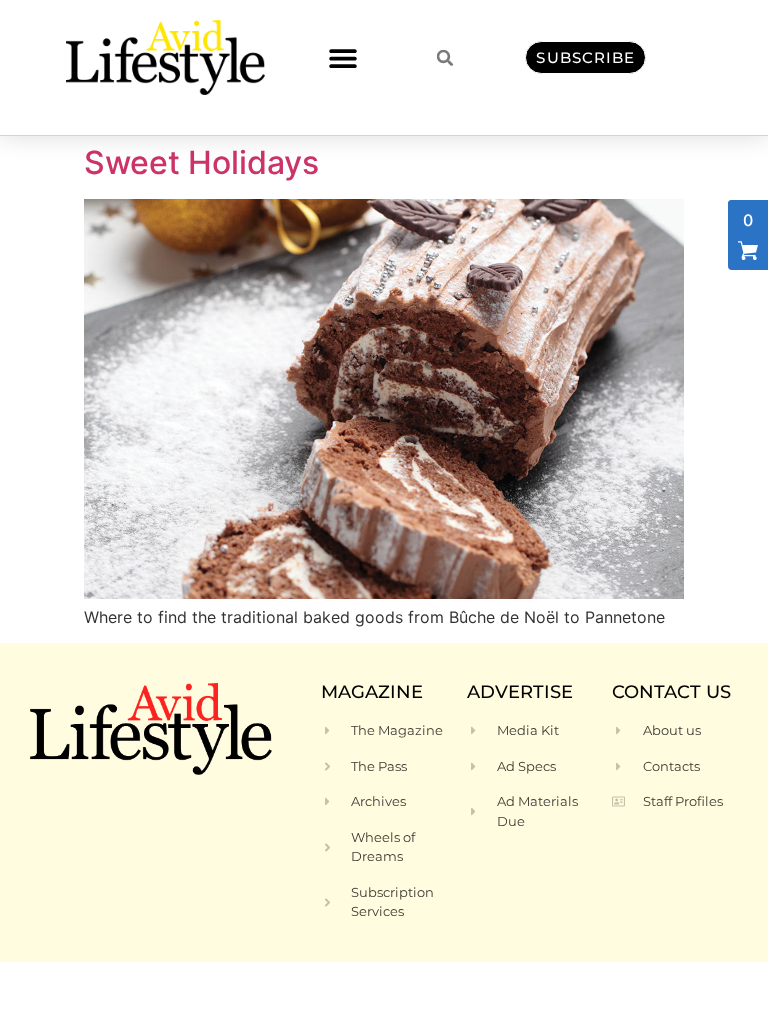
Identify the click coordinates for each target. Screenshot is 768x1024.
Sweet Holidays (201, 162)
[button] (342, 57)
